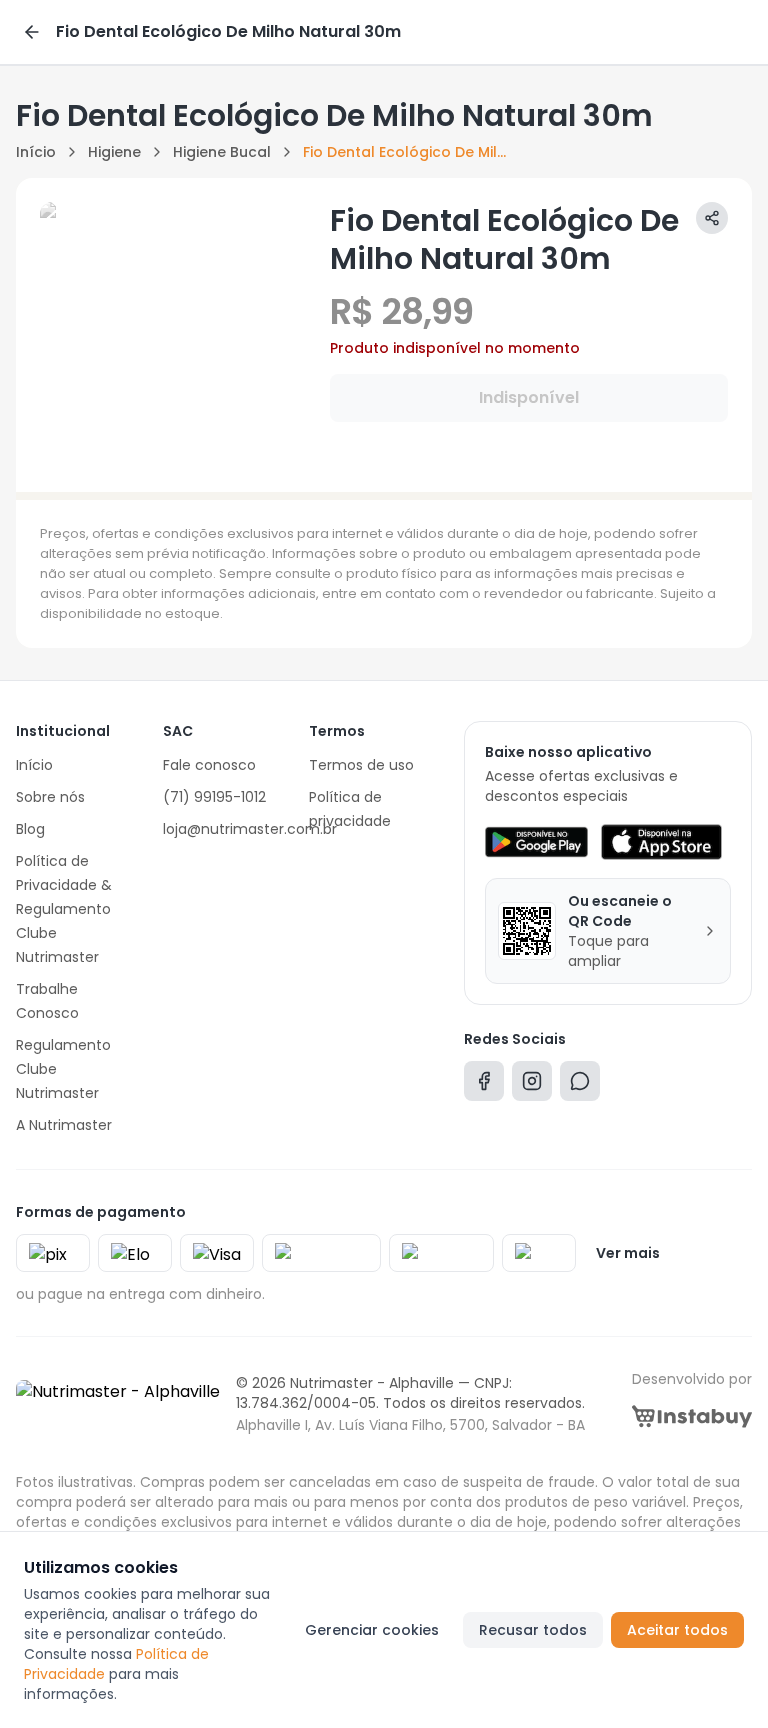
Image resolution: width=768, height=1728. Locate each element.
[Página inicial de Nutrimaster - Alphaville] (118, 1404)
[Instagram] (532, 1085)
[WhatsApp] (580, 1085)
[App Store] (661, 842)
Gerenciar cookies (372, 1630)
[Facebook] (484, 1085)
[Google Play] (536, 842)
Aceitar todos (677, 1630)
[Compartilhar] (712, 218)
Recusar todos (533, 1630)
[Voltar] (32, 32)
